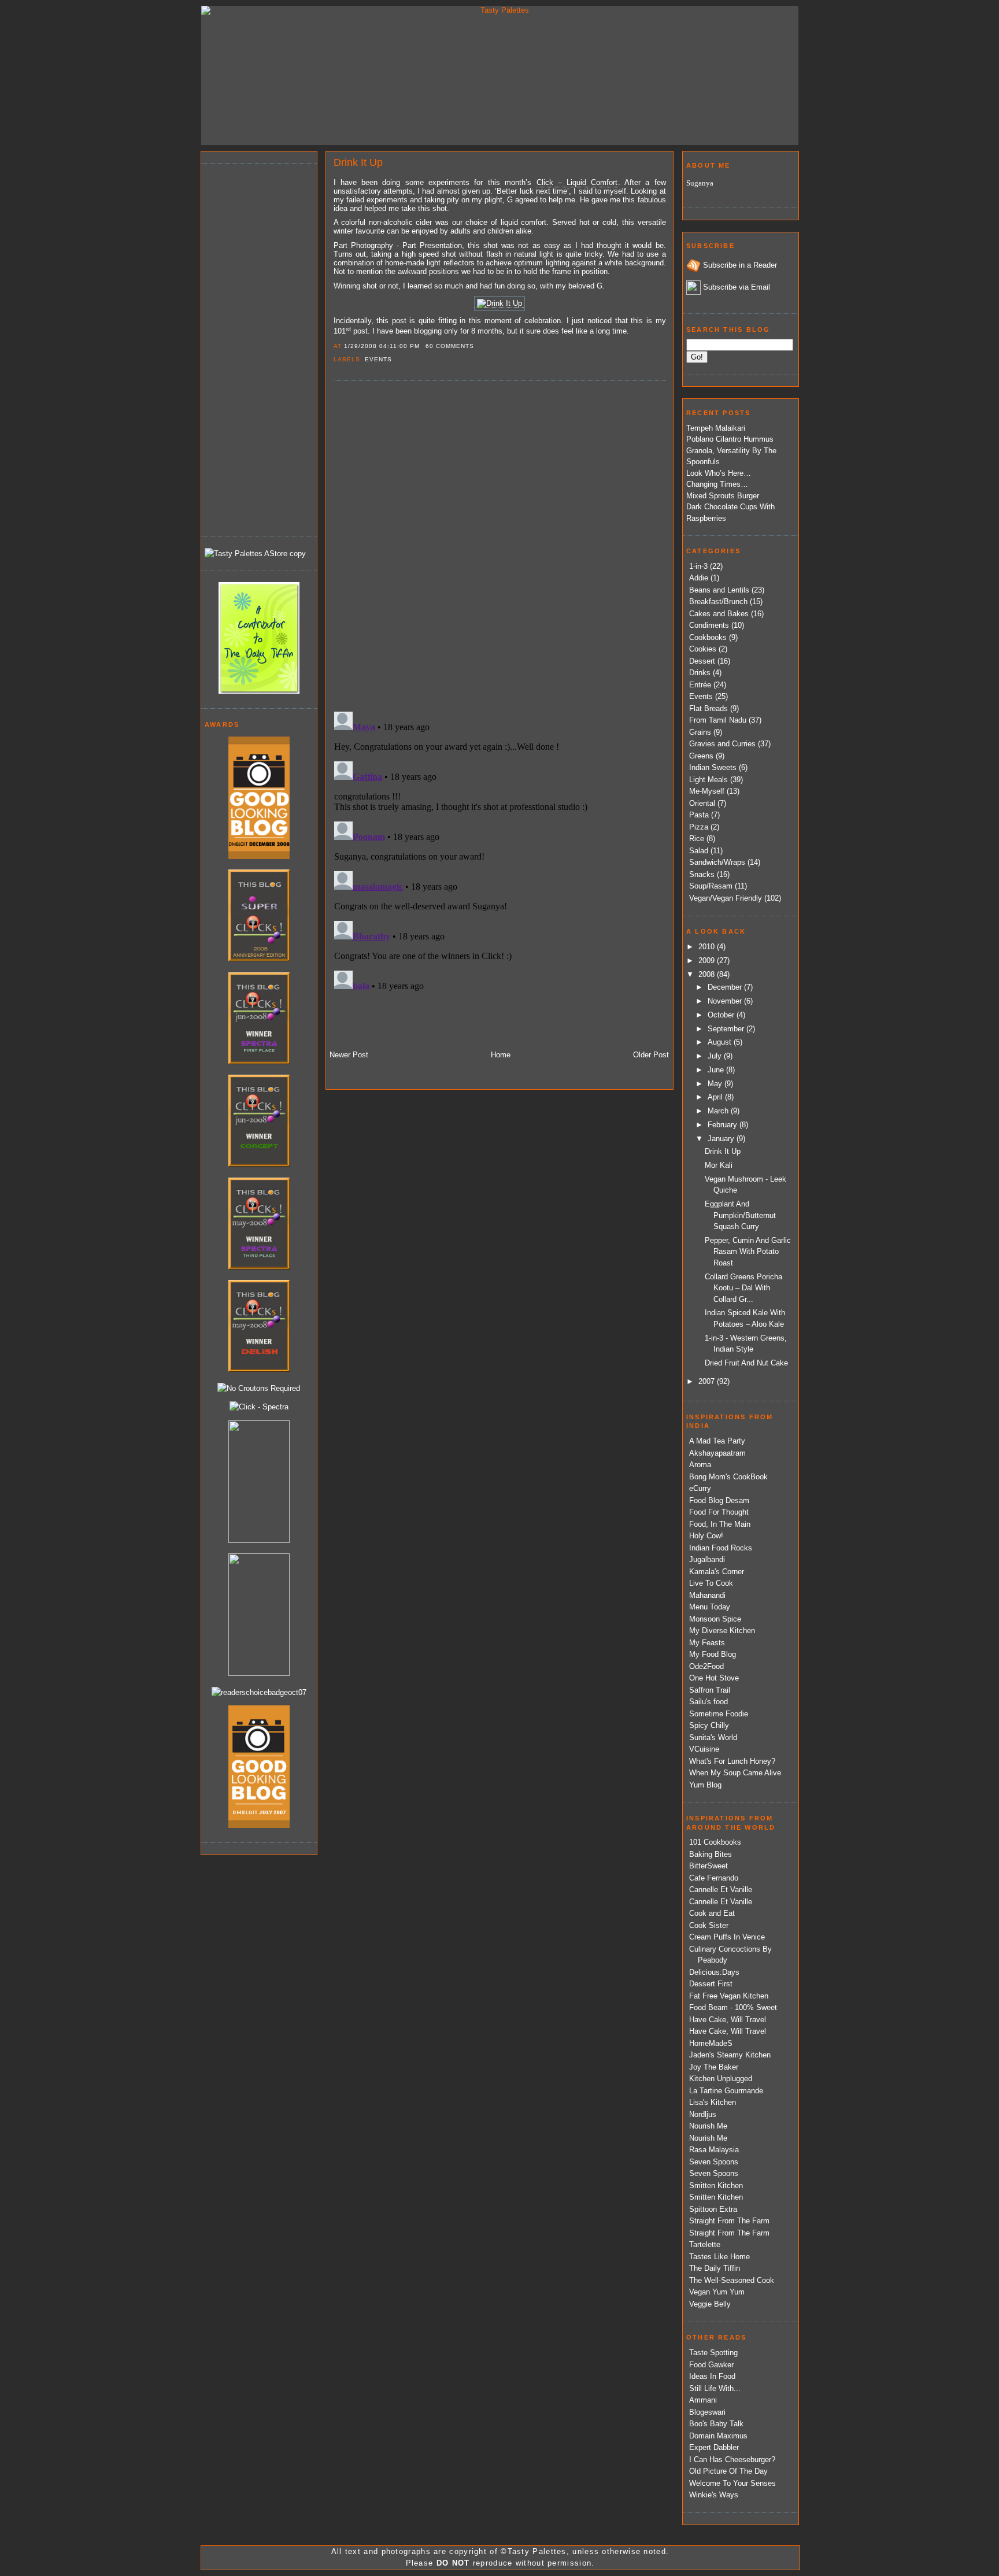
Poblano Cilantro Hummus (730, 439)
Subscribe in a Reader (740, 265)
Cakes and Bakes (719, 614)
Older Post (651, 1055)
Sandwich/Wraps (717, 862)
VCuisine (704, 1749)
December (726, 987)
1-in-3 (698, 566)
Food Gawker (711, 2365)
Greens (701, 756)
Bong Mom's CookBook (728, 1477)
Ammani (703, 2400)
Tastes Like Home (719, 2257)
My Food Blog (713, 1654)
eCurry (700, 1488)
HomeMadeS (711, 2043)
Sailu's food (708, 1702)
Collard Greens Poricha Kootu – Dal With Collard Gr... (743, 1288)
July (716, 1056)
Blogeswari (707, 2412)
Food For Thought (719, 1512)
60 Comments (450, 346)
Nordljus (703, 2114)
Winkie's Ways (714, 2495)
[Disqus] (499, 545)
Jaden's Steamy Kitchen (730, 2055)
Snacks (702, 874)
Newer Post (349, 1055)
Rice (697, 839)
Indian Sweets (713, 767)
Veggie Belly (710, 2304)
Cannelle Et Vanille (721, 1890)
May (716, 1084)
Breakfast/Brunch (718, 602)
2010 (708, 947)
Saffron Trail (710, 1690)
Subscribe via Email (737, 287)
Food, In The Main (720, 1524)
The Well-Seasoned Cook (732, 2280)
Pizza (699, 827)
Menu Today (710, 1607)
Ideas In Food (712, 2376)
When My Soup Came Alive (735, 1773)
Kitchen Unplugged (721, 2079)
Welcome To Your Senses (732, 2483)
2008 (708, 974)
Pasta (699, 815)
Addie (699, 578)
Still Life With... (715, 2388)
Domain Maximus (718, 2436)
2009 (708, 961)
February (724, 1125)
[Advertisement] (251, 348)
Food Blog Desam (719, 1500)
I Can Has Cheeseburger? (732, 2460)
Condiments (709, 625)
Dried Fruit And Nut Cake (746, 1363)
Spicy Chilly (709, 1725)
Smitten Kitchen (716, 2185)
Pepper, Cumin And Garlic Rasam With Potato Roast (748, 1252)
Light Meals (708, 780)
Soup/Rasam (711, 886)
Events (378, 359)
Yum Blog (705, 1785)
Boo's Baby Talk (716, 2424)
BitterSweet (708, 1866)
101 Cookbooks (715, 1842)
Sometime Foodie (719, 1714)
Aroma (700, 1465)
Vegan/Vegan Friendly (726, 898)
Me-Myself (707, 791)
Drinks (700, 673)
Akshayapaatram (717, 1453)
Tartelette (705, 2244)
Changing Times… (717, 484)
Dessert (702, 661)
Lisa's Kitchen (713, 2102)
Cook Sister (709, 1925)
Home (501, 1055)
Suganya (700, 183)
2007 (708, 1381)
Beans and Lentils (719, 590)
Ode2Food (706, 1666)
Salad (699, 851)
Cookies (703, 649)
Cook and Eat (712, 1913)
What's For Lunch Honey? (732, 1761)
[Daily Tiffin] (259, 691)
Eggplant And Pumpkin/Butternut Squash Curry (740, 1215)
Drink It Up (358, 162)
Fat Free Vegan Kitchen (729, 1996)
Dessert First (711, 1984)
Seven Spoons (714, 2162)
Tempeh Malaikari (716, 428)
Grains (700, 732)
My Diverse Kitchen (722, 1631)
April (716, 1097)
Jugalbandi (707, 1559)
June (717, 1070)
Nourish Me (708, 2126)
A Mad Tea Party (717, 1441)
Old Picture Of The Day (728, 2471)
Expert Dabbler (714, 2447)
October (722, 1015)
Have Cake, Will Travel (728, 2020)
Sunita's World (713, 1737)
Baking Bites (711, 1854)
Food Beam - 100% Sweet (733, 2007)
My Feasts (707, 1643)
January (722, 1139)
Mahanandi (707, 1595)
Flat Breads (708, 708)
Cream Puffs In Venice (727, 1937)
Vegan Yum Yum (717, 2292)
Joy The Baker (714, 2067)
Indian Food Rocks (721, 1548)
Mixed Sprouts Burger (723, 496)
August (721, 1042)
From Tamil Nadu (718, 720)
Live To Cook (711, 1583)
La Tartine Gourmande (726, 2091)
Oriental (702, 803)
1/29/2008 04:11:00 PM (382, 346)
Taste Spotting (713, 2353)
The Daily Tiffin (715, 2268)
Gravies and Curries (722, 744)
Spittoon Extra (713, 2209)
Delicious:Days (714, 1972)
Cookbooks (708, 637)
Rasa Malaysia (714, 2150)
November (726, 1001)
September (727, 1029)
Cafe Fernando (714, 1878)
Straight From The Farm (729, 2221)
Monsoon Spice (715, 1619)
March (719, 1111)
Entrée (700, 685)
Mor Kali (719, 1165)
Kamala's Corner (717, 1572)
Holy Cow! (706, 1536)
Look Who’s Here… (719, 473)
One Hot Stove (714, 1678)
